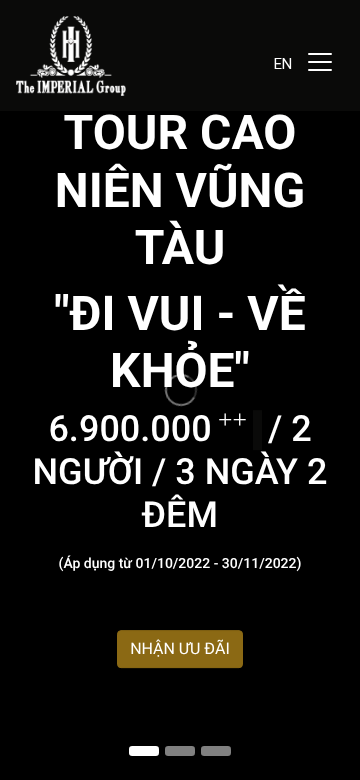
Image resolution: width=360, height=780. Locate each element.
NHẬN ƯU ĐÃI (180, 648)
